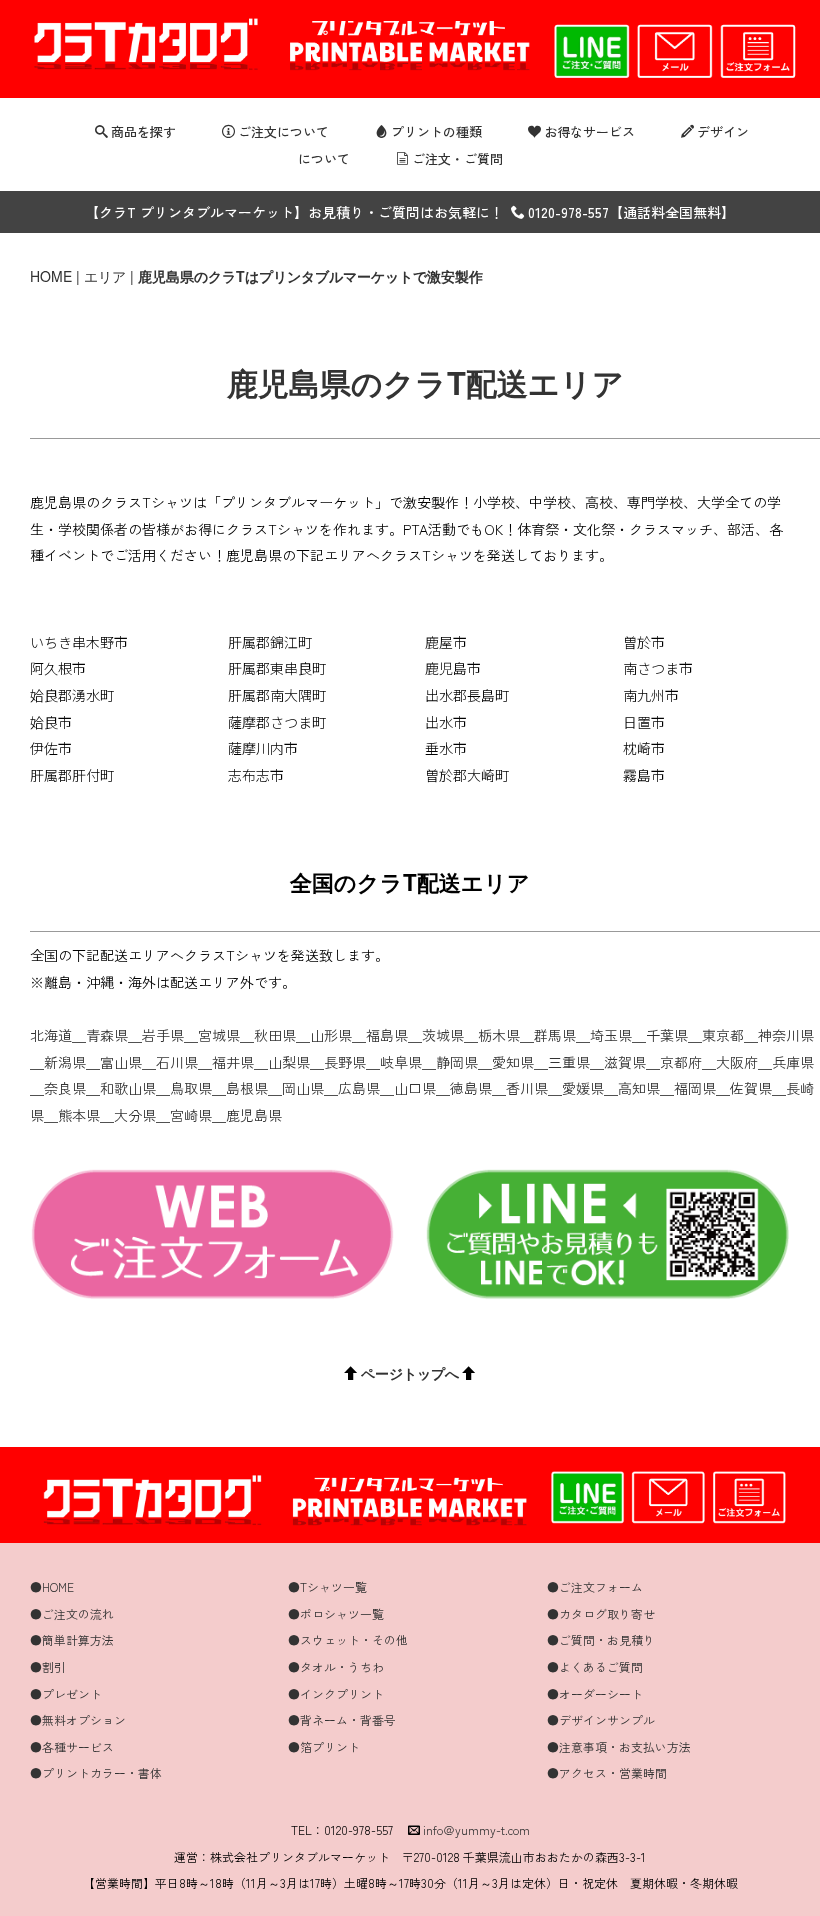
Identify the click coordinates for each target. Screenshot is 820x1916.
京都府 (681, 1062)
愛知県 (513, 1062)
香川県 (527, 1088)
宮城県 (219, 1035)
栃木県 (499, 1035)
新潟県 (65, 1062)
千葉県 (667, 1035)
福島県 (387, 1035)
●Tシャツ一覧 (327, 1586)
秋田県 (275, 1035)
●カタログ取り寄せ (601, 1613)
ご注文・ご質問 (457, 158)
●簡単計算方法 (72, 1639)
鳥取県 (191, 1088)
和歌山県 (128, 1088)
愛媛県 (583, 1088)
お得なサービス (589, 131)
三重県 (569, 1062)
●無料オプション (78, 1719)
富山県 (121, 1062)
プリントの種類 (436, 131)
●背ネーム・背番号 (342, 1719)
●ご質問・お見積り (601, 1639)
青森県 (107, 1035)
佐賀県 (751, 1088)
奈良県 (65, 1088)
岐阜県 (401, 1062)
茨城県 (443, 1035)
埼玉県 (611, 1035)
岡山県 (303, 1088)
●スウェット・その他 (348, 1639)
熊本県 (79, 1115)
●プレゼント (66, 1693)
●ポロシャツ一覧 (336, 1613)
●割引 (48, 1666)
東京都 (723, 1035)
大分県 (135, 1115)
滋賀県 (625, 1062)
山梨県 (289, 1062)
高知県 (639, 1088)
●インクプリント (336, 1693)
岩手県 (163, 1035)
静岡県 (457, 1062)
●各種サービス (72, 1746)
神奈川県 (786, 1035)
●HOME (52, 1586)
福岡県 (695, 1088)
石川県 (177, 1062)
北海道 (51, 1035)
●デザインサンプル (601, 1719)
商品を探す (143, 131)
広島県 (359, 1088)
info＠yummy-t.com (476, 1829)
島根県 (247, 1088)
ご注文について (283, 131)
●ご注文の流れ (72, 1613)
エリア (105, 276)
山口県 (415, 1088)
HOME (51, 276)
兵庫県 (793, 1062)
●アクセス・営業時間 (607, 1772)
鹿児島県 (254, 1115)
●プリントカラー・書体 (96, 1772)
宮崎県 (191, 1115)
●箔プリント (324, 1746)
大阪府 (737, 1062)
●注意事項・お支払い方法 (619, 1746)
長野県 (345, 1062)
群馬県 (555, 1035)
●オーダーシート (595, 1693)
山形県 (331, 1035)
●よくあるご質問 (595, 1666)
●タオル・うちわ (336, 1666)
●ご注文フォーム (595, 1586)
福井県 (233, 1062)
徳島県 (471, 1088)
